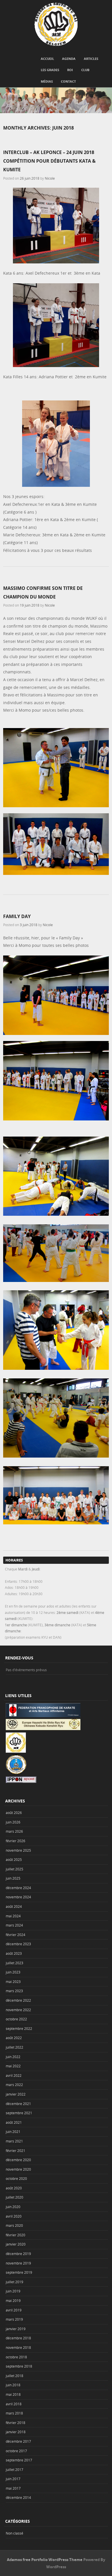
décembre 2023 (18, 1944)
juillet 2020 (15, 2197)
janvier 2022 (16, 2094)
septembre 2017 (19, 2460)
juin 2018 (13, 2385)
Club (85, 70)
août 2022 (14, 2038)
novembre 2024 (18, 1897)
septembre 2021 (19, 2113)
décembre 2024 (18, 1888)
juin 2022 (13, 2057)
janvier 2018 (16, 2432)
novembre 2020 (18, 2169)
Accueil (47, 59)
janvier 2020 (16, 2244)
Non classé (15, 2533)
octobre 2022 (16, 2019)
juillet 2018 (15, 2376)
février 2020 (16, 2235)
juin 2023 (13, 1972)
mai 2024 (13, 1916)
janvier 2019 (16, 2329)
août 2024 (14, 1906)
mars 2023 (14, 1991)
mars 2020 (14, 2225)
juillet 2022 (15, 2047)
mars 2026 (14, 1831)
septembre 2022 (19, 2028)
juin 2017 (13, 2479)
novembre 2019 (18, 2263)
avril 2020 (14, 2216)
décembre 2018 (18, 2338)
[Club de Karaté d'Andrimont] (56, 24)
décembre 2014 (18, 2497)
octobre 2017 (16, 2451)
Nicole (50, 178)
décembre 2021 (18, 2104)
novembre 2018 (18, 2347)
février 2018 (16, 2423)
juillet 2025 (15, 1869)
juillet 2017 (15, 2469)
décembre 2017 (18, 2441)
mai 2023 (13, 1982)
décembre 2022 (18, 2000)
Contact (68, 81)
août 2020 (14, 2188)
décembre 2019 (18, 2254)
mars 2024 (14, 1925)
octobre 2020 (16, 2178)
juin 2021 (13, 2132)
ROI (70, 70)
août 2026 (14, 1813)
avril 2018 (14, 2404)
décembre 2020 (18, 2160)
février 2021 (16, 2151)
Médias (47, 81)
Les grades (50, 70)
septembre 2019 (19, 2272)
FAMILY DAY (17, 916)
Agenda (69, 59)
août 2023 (14, 1953)
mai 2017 (13, 2488)
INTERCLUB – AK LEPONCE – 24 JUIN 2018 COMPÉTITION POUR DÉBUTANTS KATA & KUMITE (49, 161)
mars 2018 (14, 2413)
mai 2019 (13, 2300)
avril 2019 (14, 2310)
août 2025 (14, 1859)
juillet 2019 (15, 2282)
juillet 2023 (15, 1963)
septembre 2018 (19, 2366)
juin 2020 (13, 2207)
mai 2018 (13, 2394)
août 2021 (14, 2122)
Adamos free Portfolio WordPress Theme (45, 2560)
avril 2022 (14, 2075)
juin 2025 (13, 1878)
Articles (91, 59)
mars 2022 (14, 2085)
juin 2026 (13, 1822)
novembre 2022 (18, 2010)
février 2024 (16, 1935)
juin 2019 (13, 2291)
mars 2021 (14, 2141)
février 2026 (16, 1841)
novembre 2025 (18, 1850)
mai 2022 (13, 2066)
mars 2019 (14, 2319)
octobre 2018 (16, 2357)
